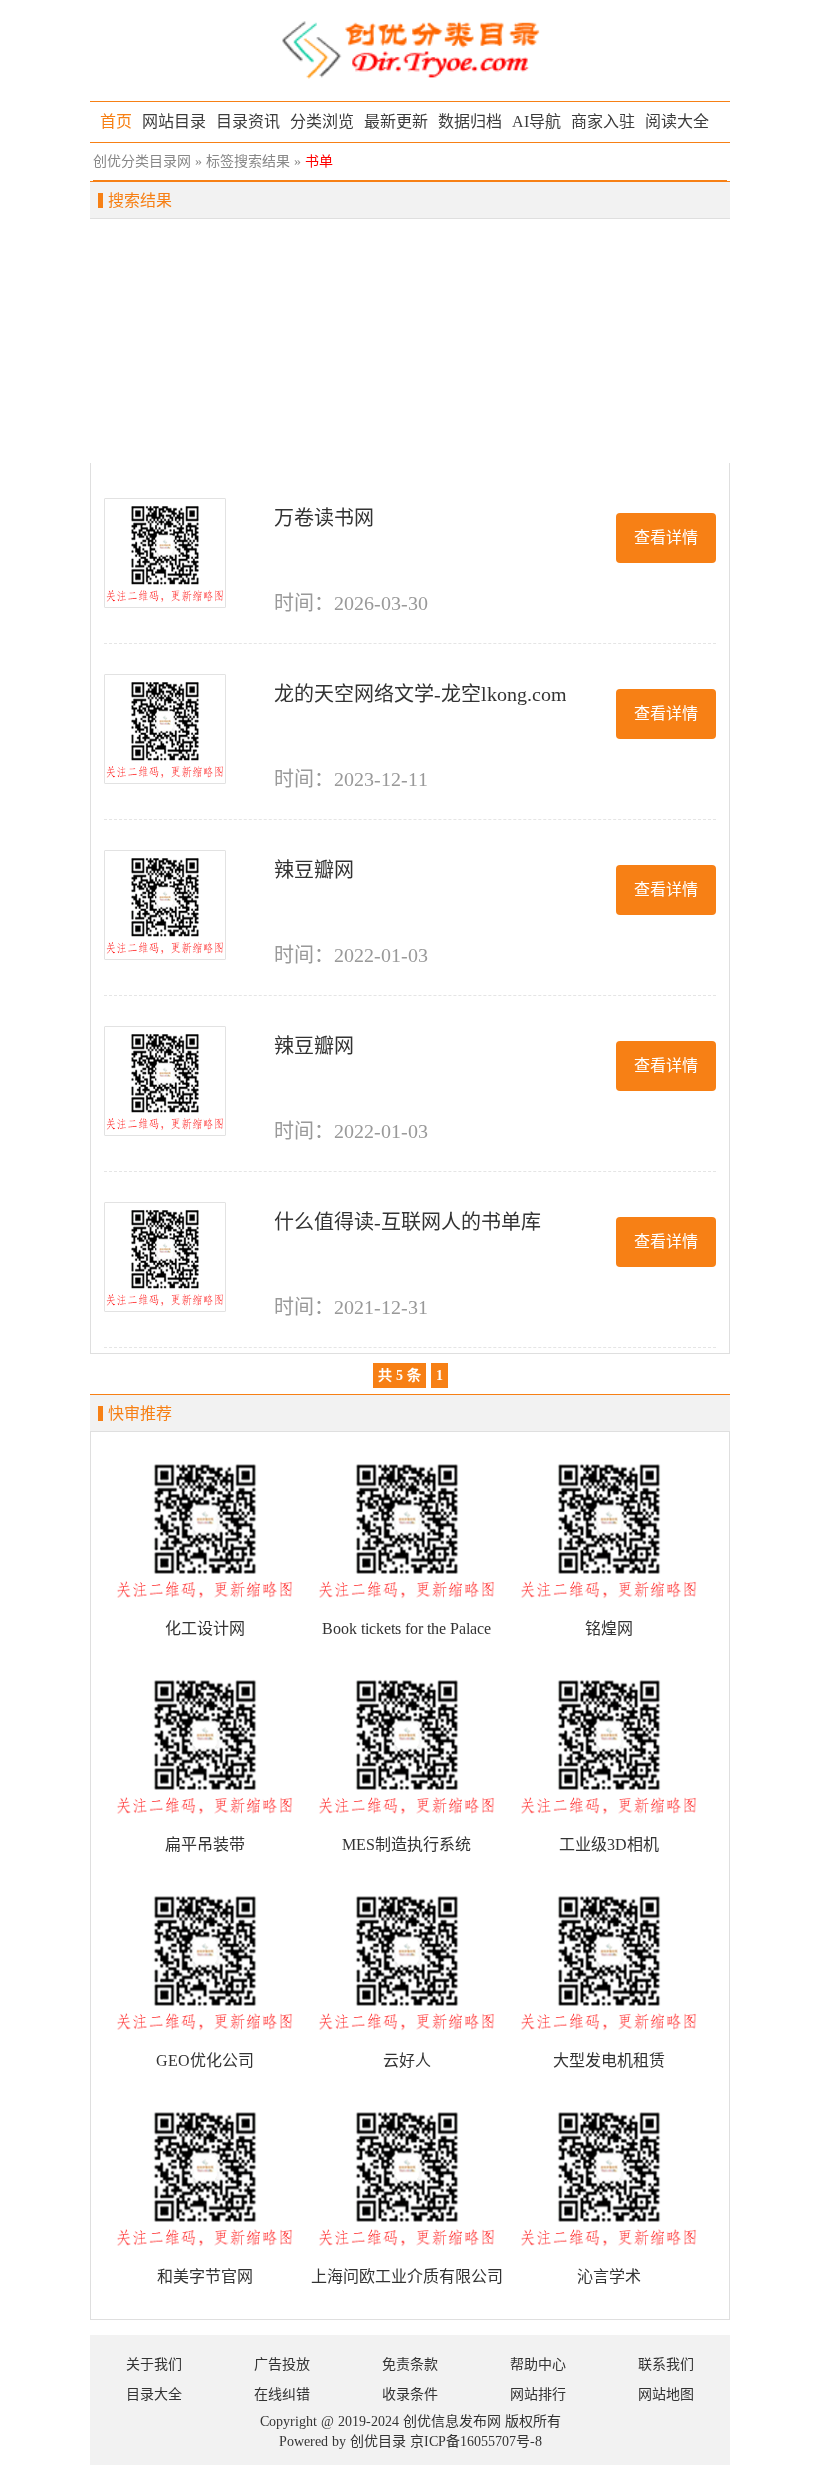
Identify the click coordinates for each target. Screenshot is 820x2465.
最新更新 (396, 121)
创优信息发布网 (452, 2421)
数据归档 (470, 121)
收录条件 (410, 2394)
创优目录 (378, 2441)
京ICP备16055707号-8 (476, 2441)
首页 (116, 121)
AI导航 (536, 121)
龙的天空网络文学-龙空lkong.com (420, 694)
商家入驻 (603, 121)
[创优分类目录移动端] (410, 48)
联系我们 (666, 2364)
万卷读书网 (324, 518)
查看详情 (666, 537)
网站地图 (666, 2394)
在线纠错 (282, 2394)
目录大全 (154, 2394)
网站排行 (538, 2394)
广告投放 (282, 2364)
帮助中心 (538, 2364)
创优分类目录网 (142, 161)
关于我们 (154, 2364)
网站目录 (174, 121)
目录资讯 (248, 121)
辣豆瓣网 (314, 870)
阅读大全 (677, 121)
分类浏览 (322, 121)
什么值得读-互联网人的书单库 (407, 1222)
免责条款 (410, 2364)
